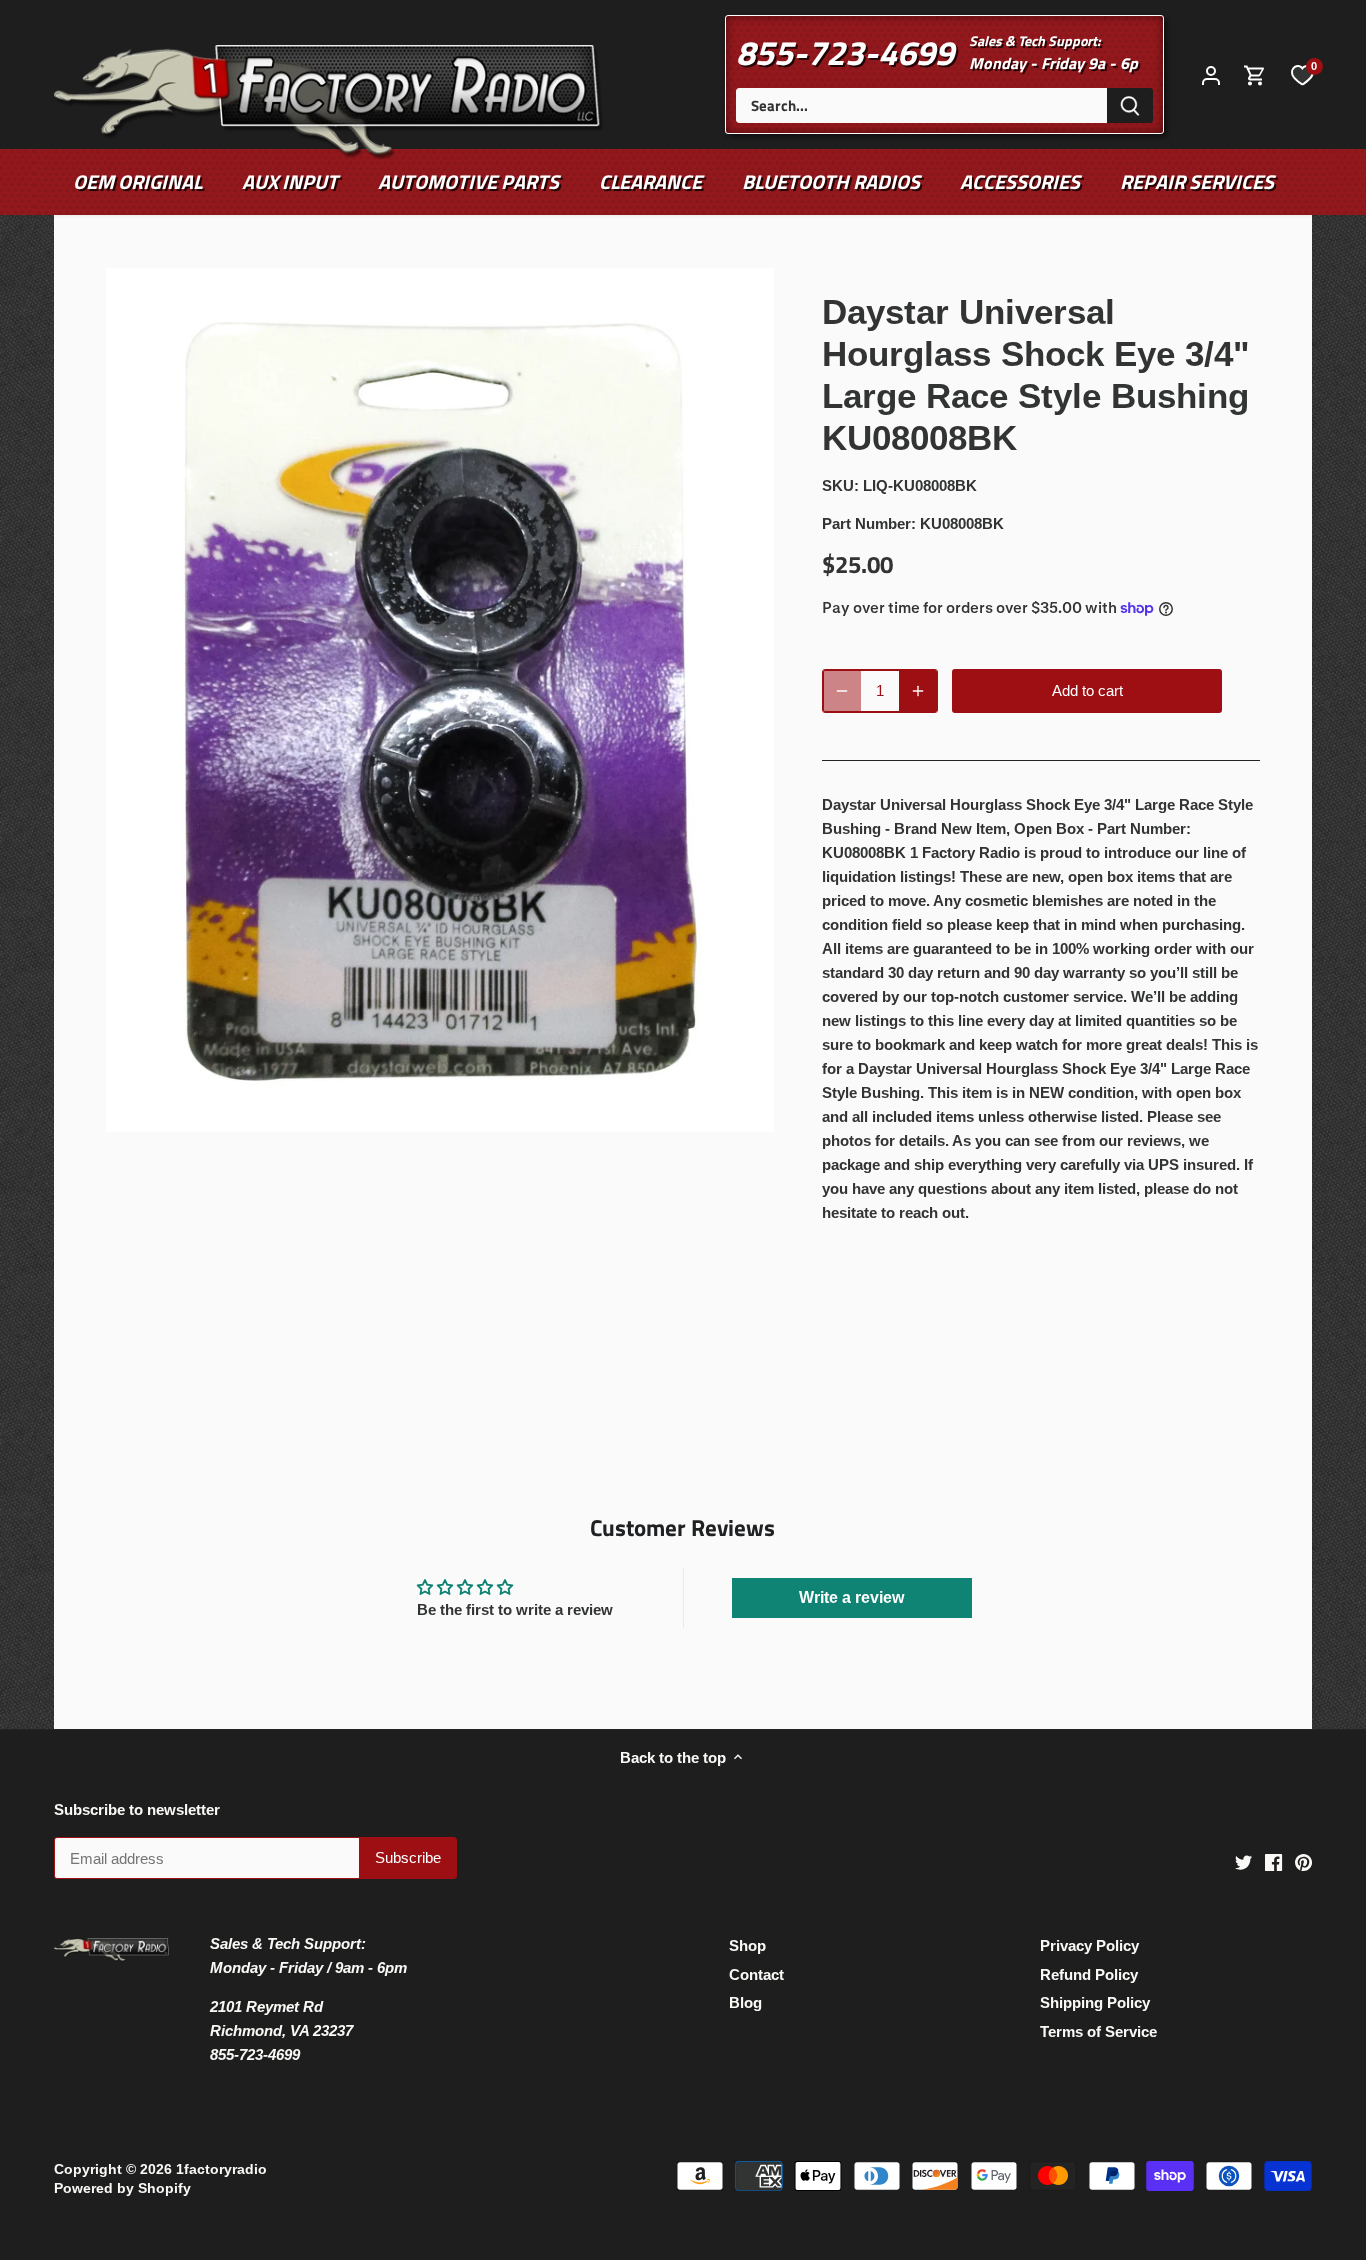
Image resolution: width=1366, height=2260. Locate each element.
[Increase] (918, 691)
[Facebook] (1273, 1861)
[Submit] (1130, 105)
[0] (1302, 74)
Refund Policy (1089, 1974)
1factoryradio (221, 2169)
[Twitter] (1243, 1861)
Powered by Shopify (122, 2188)
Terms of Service (1098, 2031)
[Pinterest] (1303, 1861)
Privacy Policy (1089, 1945)
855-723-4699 (845, 52)
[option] (440, 700)
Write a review (851, 1597)
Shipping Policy (1095, 2002)
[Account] (1211, 74)
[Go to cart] (1255, 74)
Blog (745, 2002)
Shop (747, 1945)
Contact (756, 1974)
